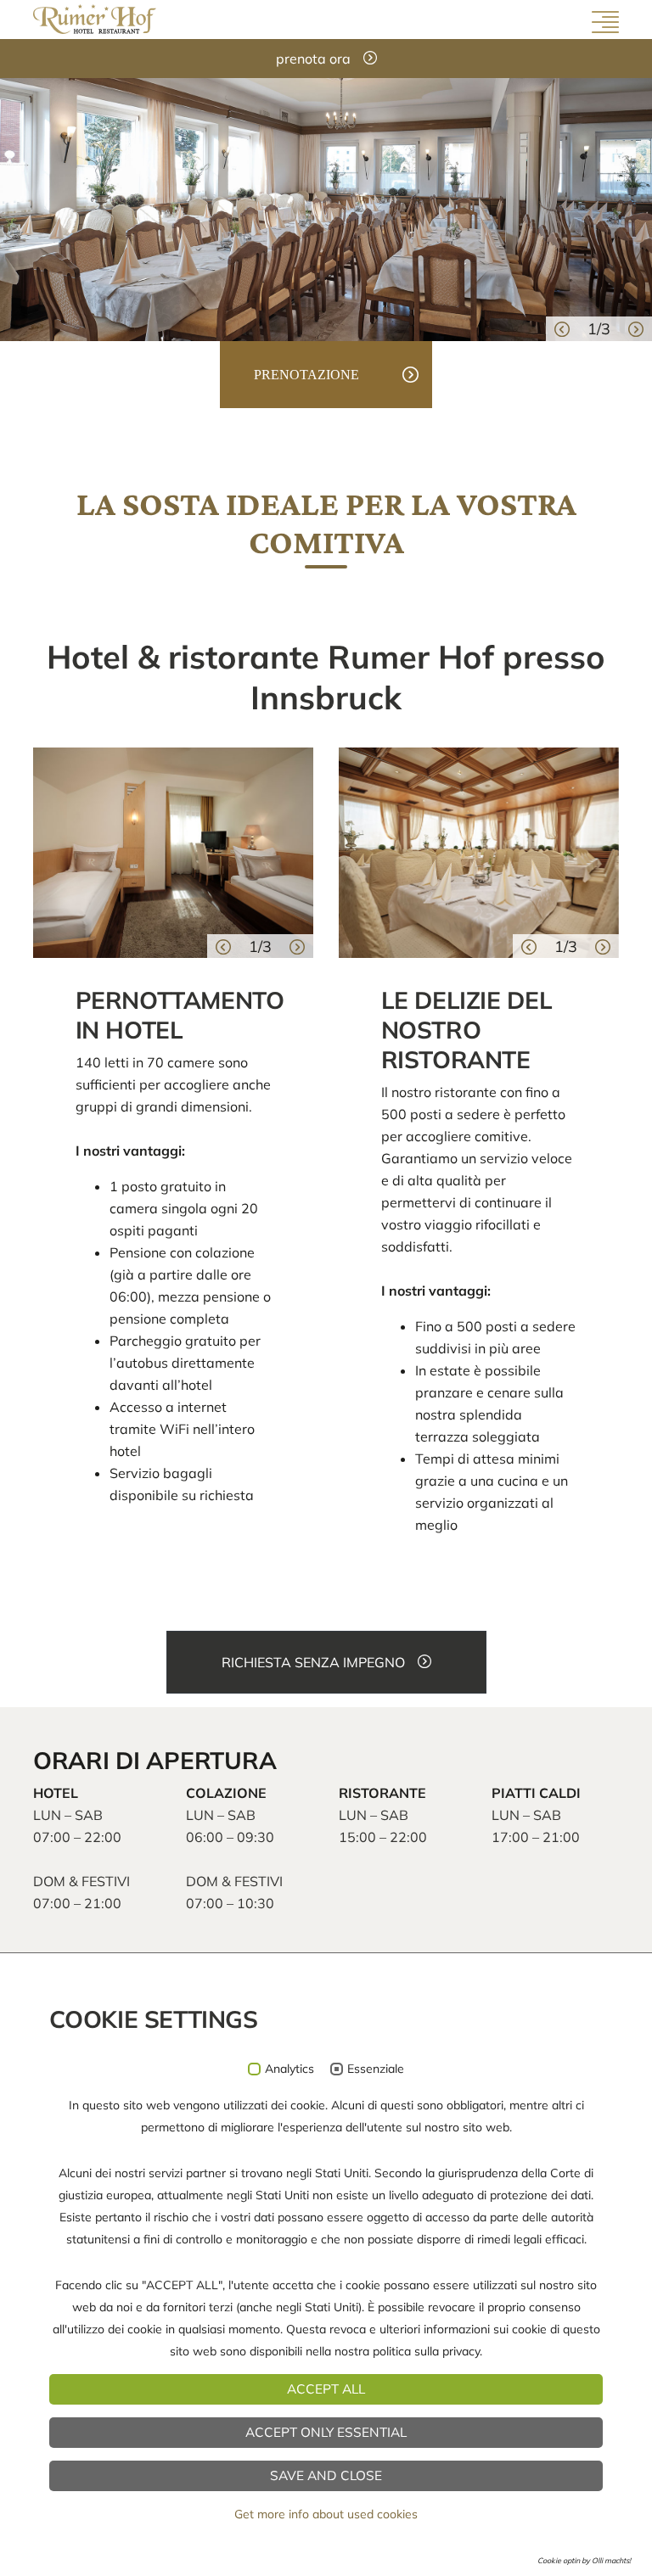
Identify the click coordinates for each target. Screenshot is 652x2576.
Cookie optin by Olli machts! (584, 2560)
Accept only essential (326, 2432)
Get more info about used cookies (326, 2514)
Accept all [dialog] (326, 2389)
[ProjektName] (95, 18)
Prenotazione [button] (306, 375)
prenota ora (313, 59)
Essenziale (376, 2069)
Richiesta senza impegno (313, 1662)
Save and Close (326, 2475)
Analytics (289, 2069)
